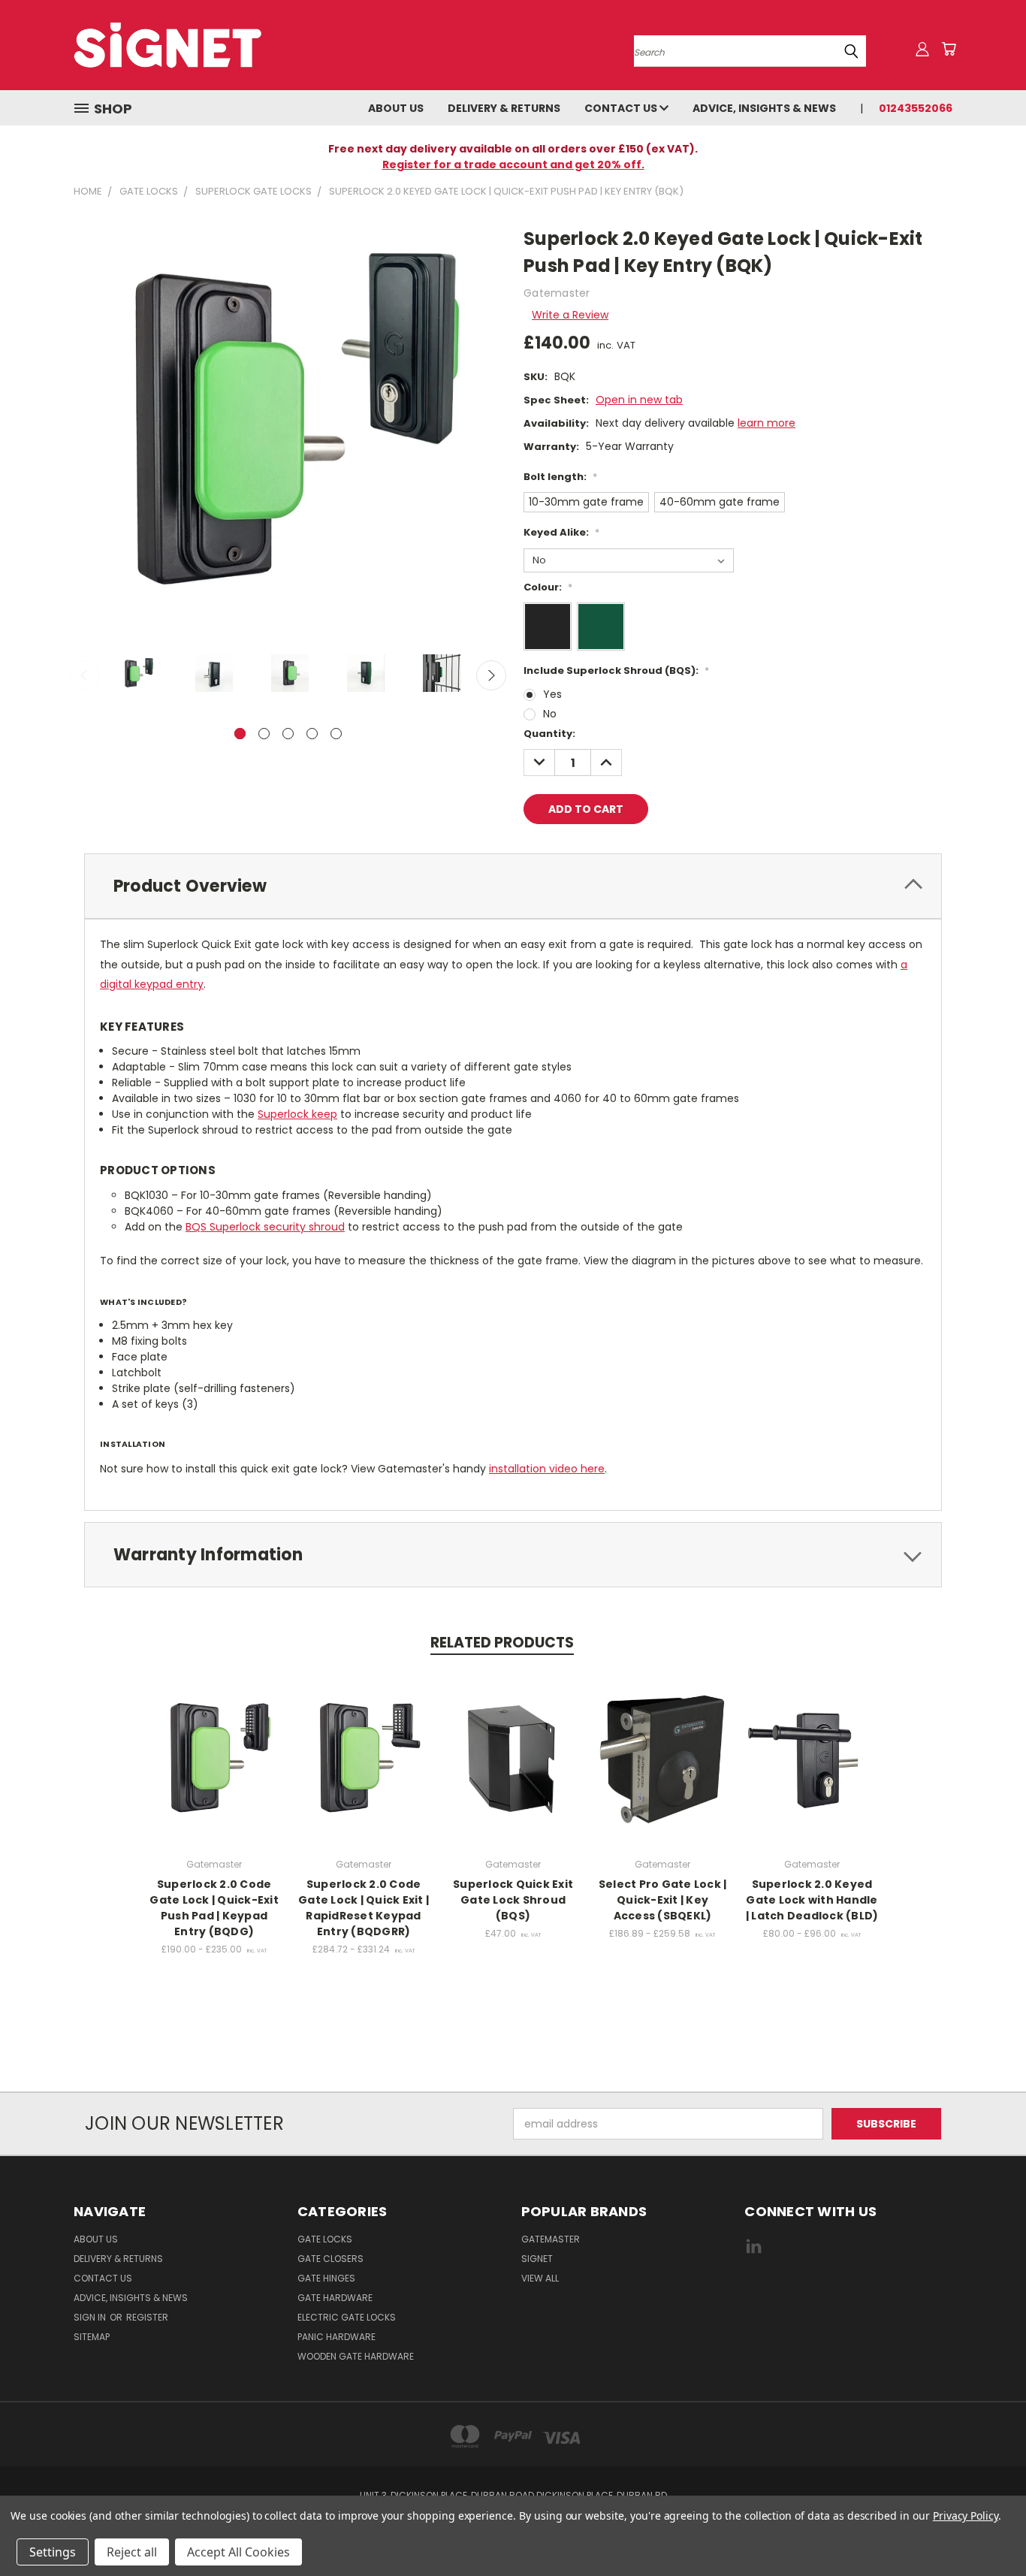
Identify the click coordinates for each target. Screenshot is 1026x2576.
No (550, 714)
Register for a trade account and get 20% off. (513, 165)
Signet (537, 2259)
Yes (552, 694)
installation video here (547, 1469)
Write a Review (570, 315)
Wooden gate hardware (356, 2356)
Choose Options (214, 1770)
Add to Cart (513, 1770)
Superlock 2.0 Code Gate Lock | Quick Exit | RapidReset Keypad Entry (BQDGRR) (364, 1908)
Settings (53, 2552)
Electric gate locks (347, 2317)
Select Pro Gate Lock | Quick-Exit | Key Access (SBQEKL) (663, 1900)
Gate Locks (325, 2239)
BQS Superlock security (247, 1227)
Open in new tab (639, 400)
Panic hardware (336, 2337)
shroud (327, 1227)
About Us (396, 108)
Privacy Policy (966, 2516)
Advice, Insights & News (764, 108)
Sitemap (92, 2337)
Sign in (91, 2317)
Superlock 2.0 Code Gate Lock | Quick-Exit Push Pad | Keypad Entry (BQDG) (214, 1908)
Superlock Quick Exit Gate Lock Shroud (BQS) (513, 1900)
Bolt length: (560, 477)
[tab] (513, 886)
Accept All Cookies (238, 2552)
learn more (766, 423)
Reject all (132, 2552)
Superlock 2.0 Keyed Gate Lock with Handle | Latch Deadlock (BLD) (812, 1900)
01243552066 (916, 108)
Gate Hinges (326, 2278)
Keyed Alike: (561, 532)
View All (540, 2278)
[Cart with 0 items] (949, 49)
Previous (85, 675)
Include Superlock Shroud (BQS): (616, 670)
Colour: (548, 587)
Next (491, 675)
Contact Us (622, 108)
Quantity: (549, 734)
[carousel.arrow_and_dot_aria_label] (264, 734)
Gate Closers (330, 2259)
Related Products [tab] (502, 1643)
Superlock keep (297, 1114)
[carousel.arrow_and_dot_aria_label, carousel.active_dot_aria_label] (240, 734)
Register (147, 2317)
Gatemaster (551, 2239)
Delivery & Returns (504, 108)
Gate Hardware (335, 2298)
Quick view (214, 1742)
